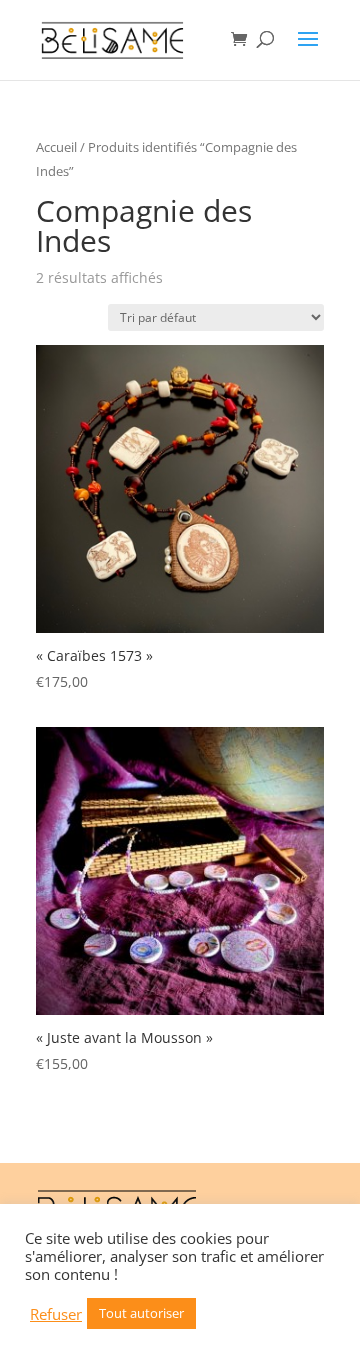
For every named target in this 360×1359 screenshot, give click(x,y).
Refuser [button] (56, 1314)
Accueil (56, 147)
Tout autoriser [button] (141, 1313)
